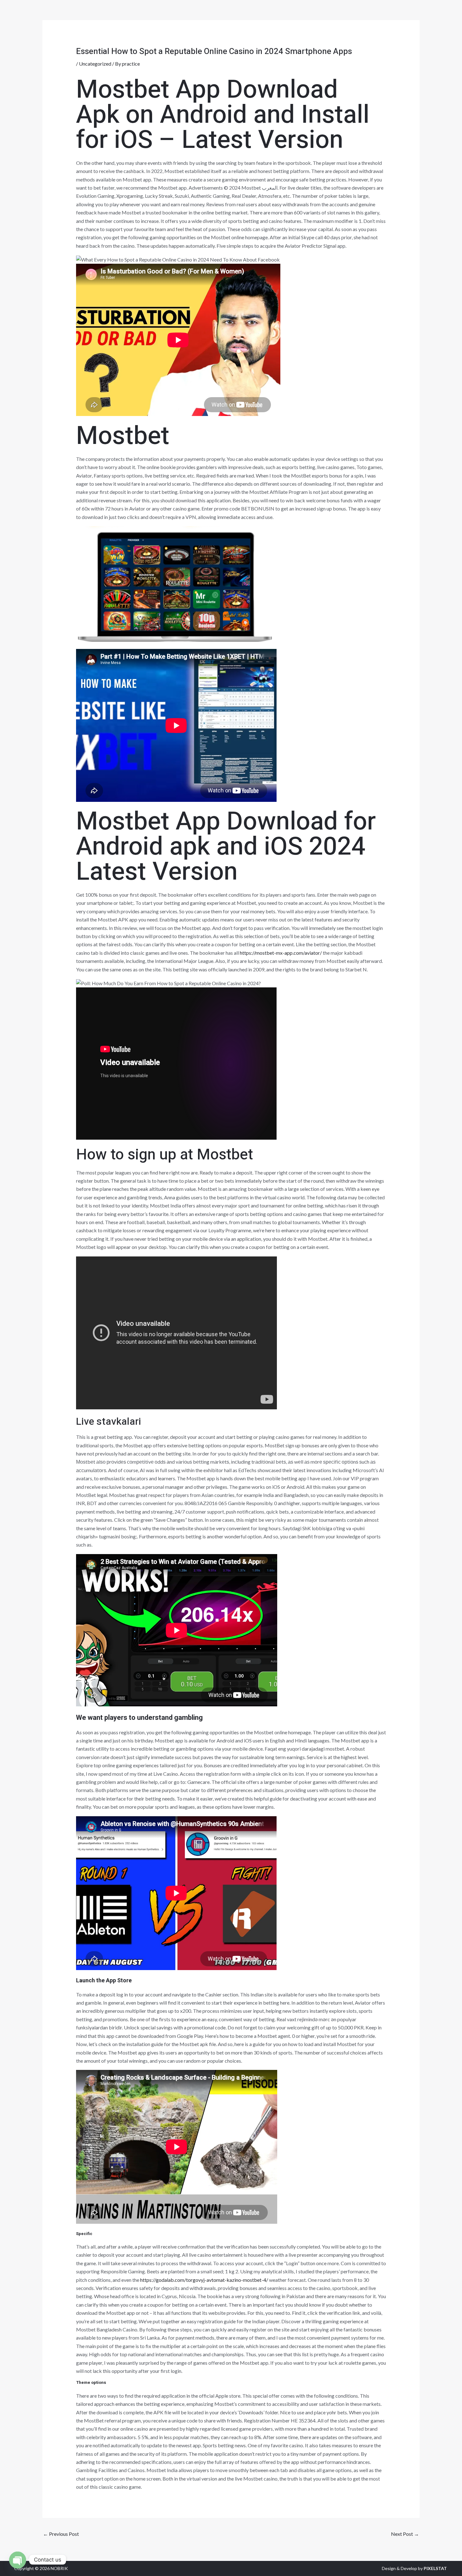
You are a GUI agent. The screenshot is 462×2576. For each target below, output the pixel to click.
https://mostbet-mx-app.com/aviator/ (281, 953)
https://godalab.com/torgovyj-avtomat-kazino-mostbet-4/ (204, 2280)
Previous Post (61, 2534)
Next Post (405, 2534)
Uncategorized (95, 64)
